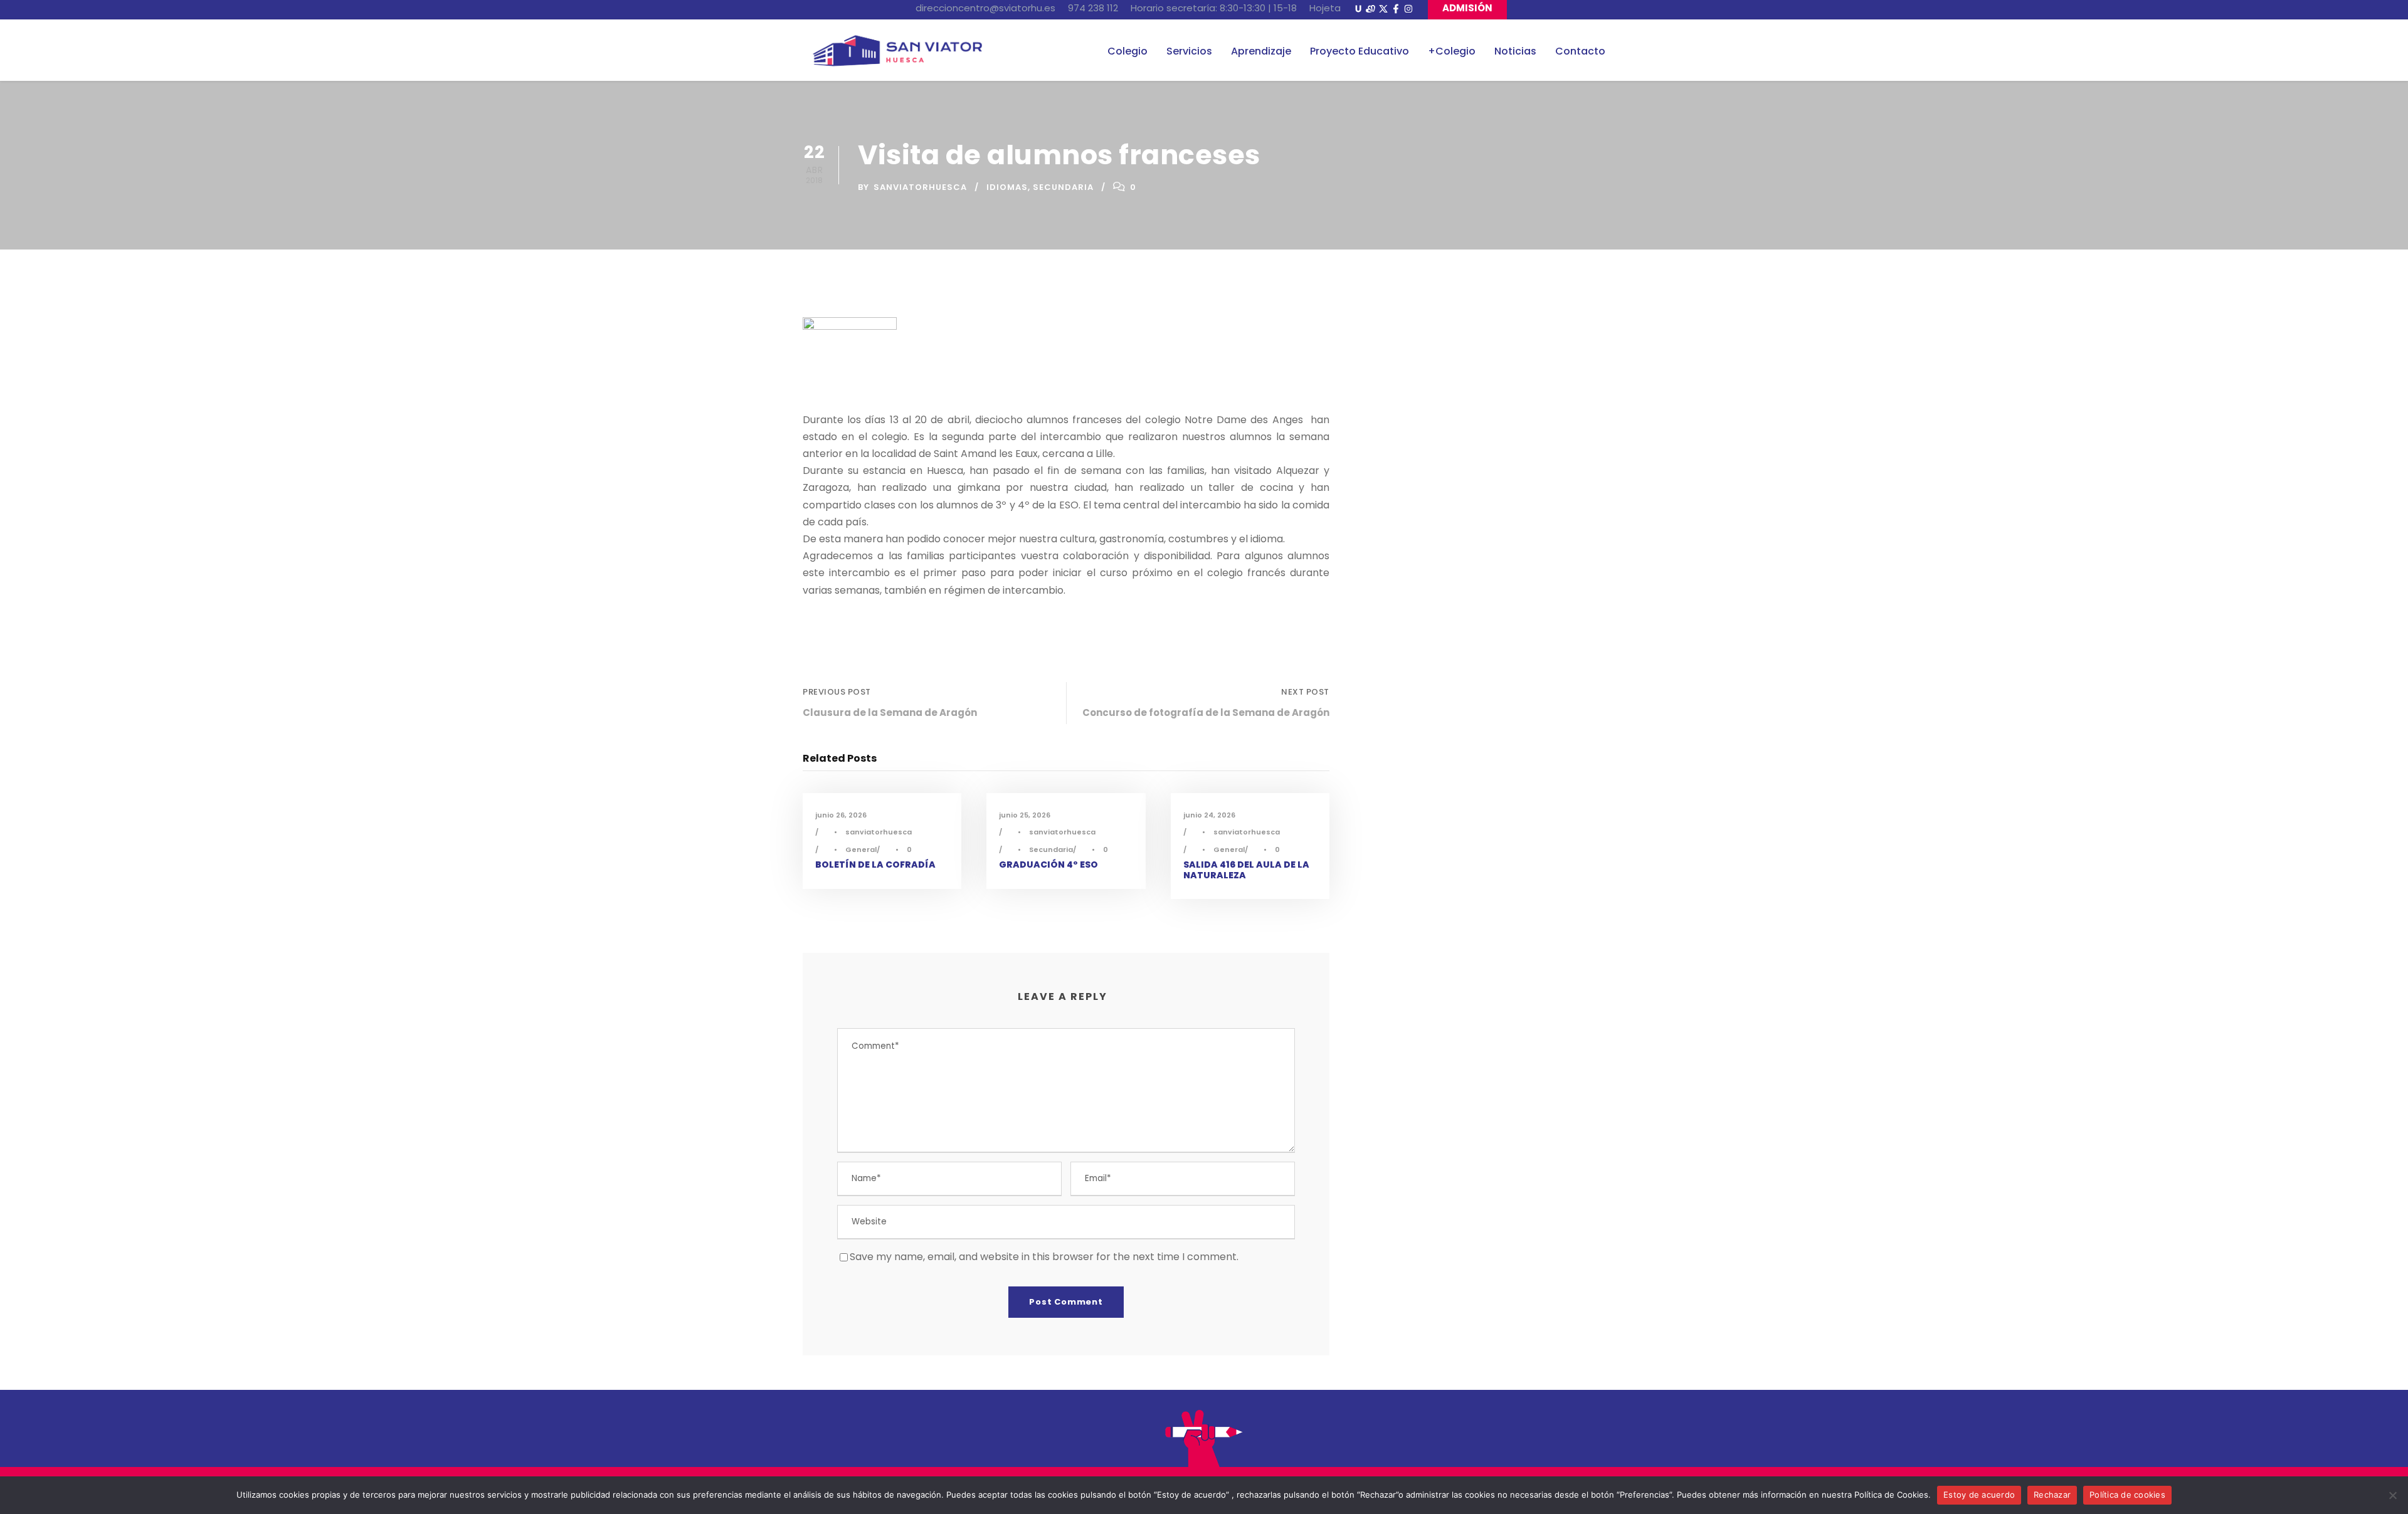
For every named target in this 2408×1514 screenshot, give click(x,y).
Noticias (1515, 51)
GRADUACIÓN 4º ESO (1048, 865)
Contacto (1580, 51)
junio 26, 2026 (841, 815)
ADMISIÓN (1467, 8)
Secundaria (1063, 187)
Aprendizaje (1261, 51)
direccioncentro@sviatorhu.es (985, 8)
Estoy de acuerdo (1979, 1495)
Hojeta (1325, 8)
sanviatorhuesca (920, 187)
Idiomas (1007, 187)
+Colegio (1452, 51)
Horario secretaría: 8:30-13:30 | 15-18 (1214, 8)
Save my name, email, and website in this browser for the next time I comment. (1044, 1257)
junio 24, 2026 (1209, 815)
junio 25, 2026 (1025, 815)
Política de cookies (2127, 1495)
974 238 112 (1093, 8)
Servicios (1189, 51)
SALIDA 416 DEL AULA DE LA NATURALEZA (1246, 870)
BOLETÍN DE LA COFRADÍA (875, 865)
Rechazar (2052, 1495)
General (861, 849)
